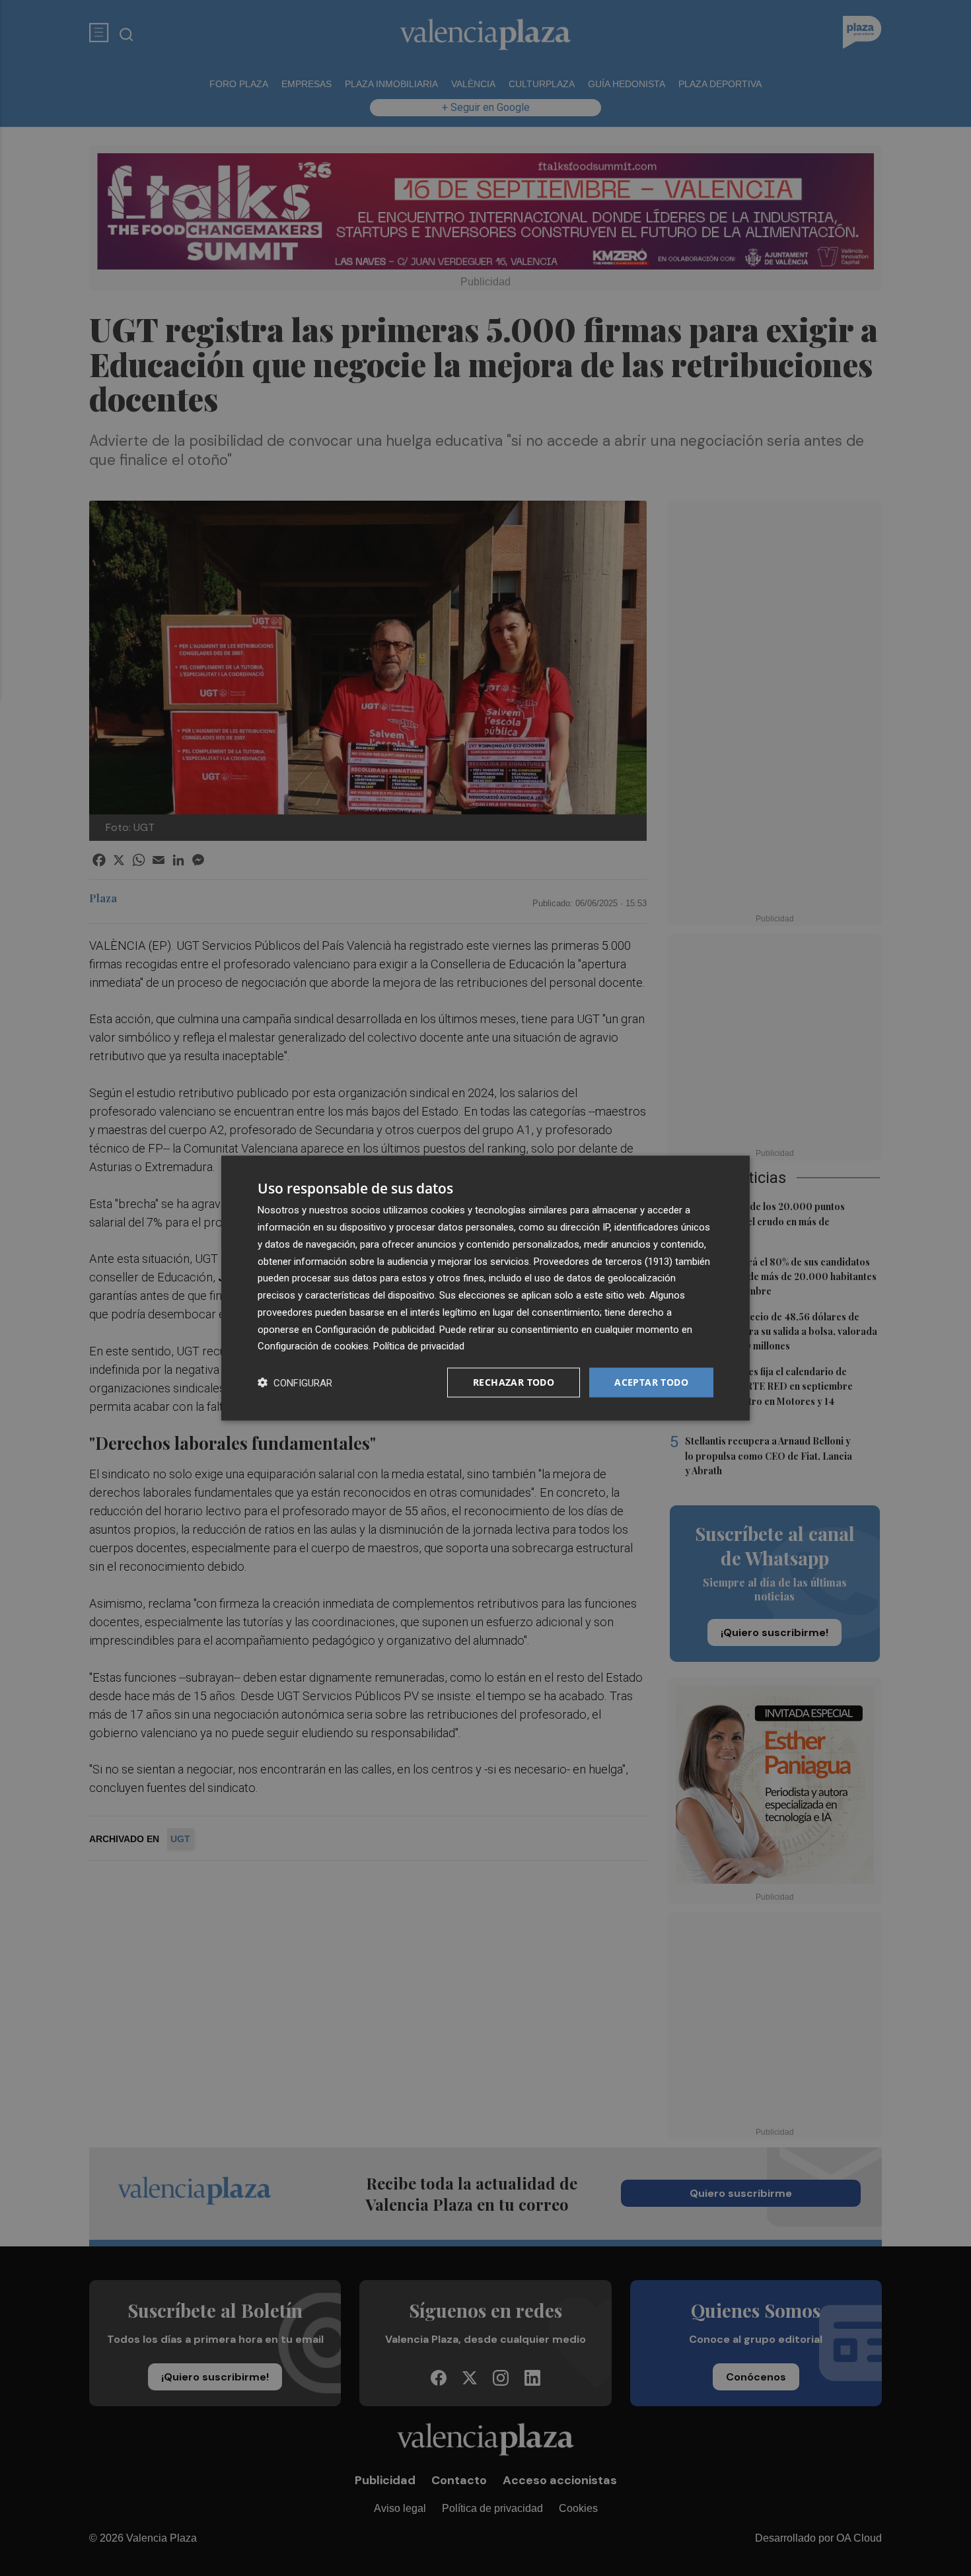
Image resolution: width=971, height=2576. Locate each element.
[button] (295, 1383)
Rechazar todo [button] (514, 1382)
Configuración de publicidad (375, 1329)
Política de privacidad (419, 1346)
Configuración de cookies (313, 1346)
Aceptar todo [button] (651, 1382)
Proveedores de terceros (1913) (603, 1261)
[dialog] (485, 1288)
